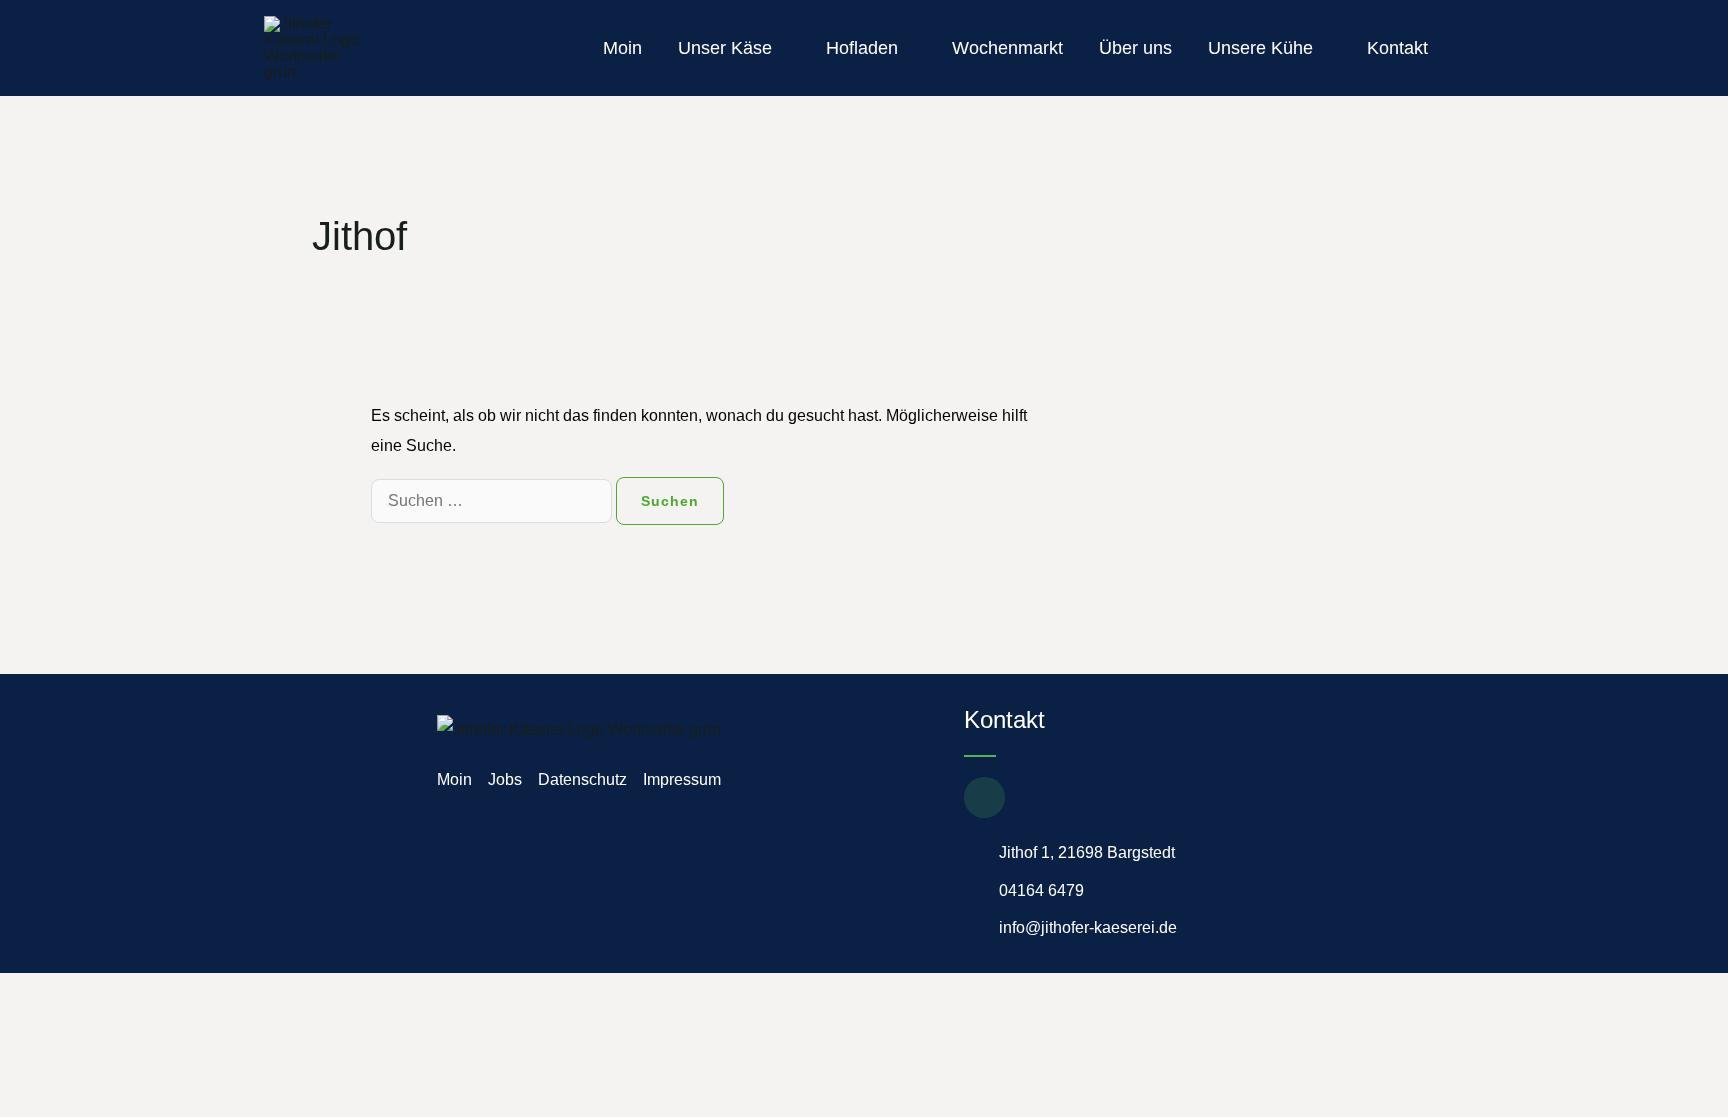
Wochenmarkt (1007, 48)
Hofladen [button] (862, 48)
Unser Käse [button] (725, 48)
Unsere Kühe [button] (1260, 48)
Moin (622, 48)
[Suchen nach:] (493, 500)
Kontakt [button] (1397, 48)
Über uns (1135, 48)
